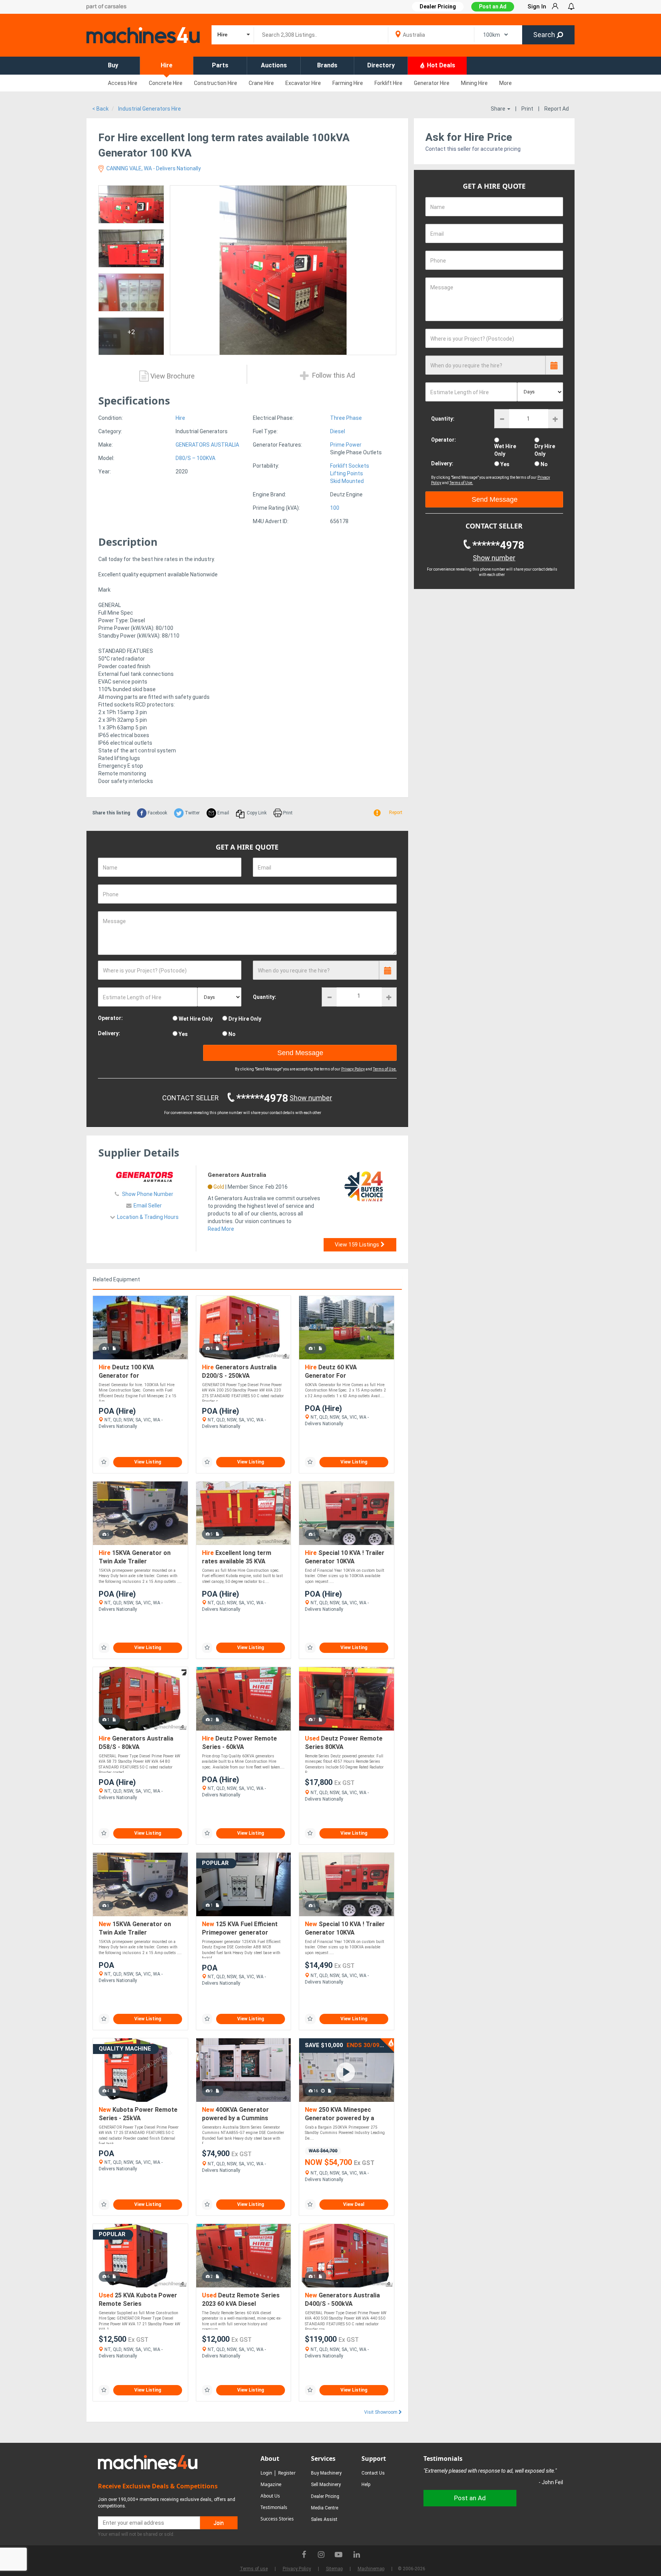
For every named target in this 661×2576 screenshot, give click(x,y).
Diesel (338, 431)
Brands (327, 65)
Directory (381, 65)
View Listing (148, 1462)
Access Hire (123, 83)
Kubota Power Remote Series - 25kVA (138, 2114)
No (232, 1034)
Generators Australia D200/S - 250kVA (239, 1371)
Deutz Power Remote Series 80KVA (344, 1743)
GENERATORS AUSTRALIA (207, 445)
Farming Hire (348, 83)
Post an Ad (493, 7)
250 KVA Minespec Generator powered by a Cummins (339, 2114)
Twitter (192, 813)
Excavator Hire (303, 83)
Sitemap (334, 2569)
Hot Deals (440, 65)
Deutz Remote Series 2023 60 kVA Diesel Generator (241, 2300)
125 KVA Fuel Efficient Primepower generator (240, 1928)
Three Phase (346, 418)
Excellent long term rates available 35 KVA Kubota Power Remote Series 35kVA (237, 1557)
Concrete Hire (166, 83)
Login (266, 2473)
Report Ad (557, 109)
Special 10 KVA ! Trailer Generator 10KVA (345, 1557)
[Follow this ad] (104, 1462)
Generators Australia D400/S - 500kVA (342, 2299)
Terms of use (254, 2569)
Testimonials (274, 2507)
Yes (183, 1034)
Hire (167, 65)
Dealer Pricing (325, 2496)
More (506, 83)
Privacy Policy (353, 1069)
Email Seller (148, 1206)
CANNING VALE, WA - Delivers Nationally (153, 168)
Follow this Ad (333, 376)
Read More (221, 1229)
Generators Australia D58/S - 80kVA (136, 1743)
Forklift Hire (388, 83)
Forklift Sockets (350, 466)
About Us (270, 2496)
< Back (100, 109)
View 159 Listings (358, 1245)
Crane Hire (261, 83)
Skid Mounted (347, 481)
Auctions (274, 65)
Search (545, 35)
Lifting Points (347, 473)
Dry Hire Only (245, 1019)
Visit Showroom (381, 2412)
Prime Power (346, 445)
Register (287, 2473)
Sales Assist (324, 2519)
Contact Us (373, 2473)
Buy (113, 65)
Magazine (271, 2484)
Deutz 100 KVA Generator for (126, 1371)
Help (366, 2485)
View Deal (354, 2204)
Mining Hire (474, 83)
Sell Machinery (326, 2485)
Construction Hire (216, 83)
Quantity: (265, 997)
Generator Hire (432, 83)
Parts (220, 65)
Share (499, 109)
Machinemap (371, 2569)
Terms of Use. (385, 1069)
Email (223, 813)
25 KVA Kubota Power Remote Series (138, 2299)
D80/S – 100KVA (195, 458)
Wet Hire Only (196, 1019)
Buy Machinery (326, 2473)
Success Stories (277, 2519)
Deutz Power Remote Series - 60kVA (239, 1743)
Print (527, 109)
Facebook (157, 813)
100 (335, 508)
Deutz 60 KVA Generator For (331, 1371)
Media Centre (325, 2508)
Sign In (537, 7)
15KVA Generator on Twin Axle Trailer (135, 1557)
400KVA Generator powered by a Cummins (235, 2114)
